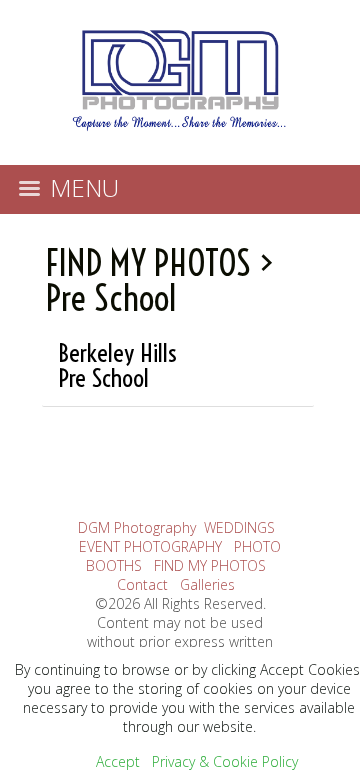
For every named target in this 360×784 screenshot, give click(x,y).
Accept (118, 761)
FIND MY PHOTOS (148, 263)
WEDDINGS (239, 527)
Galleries (207, 584)
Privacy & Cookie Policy (225, 761)
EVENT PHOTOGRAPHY (150, 546)
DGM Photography (137, 527)
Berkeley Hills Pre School (117, 365)
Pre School (111, 298)
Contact (142, 584)
